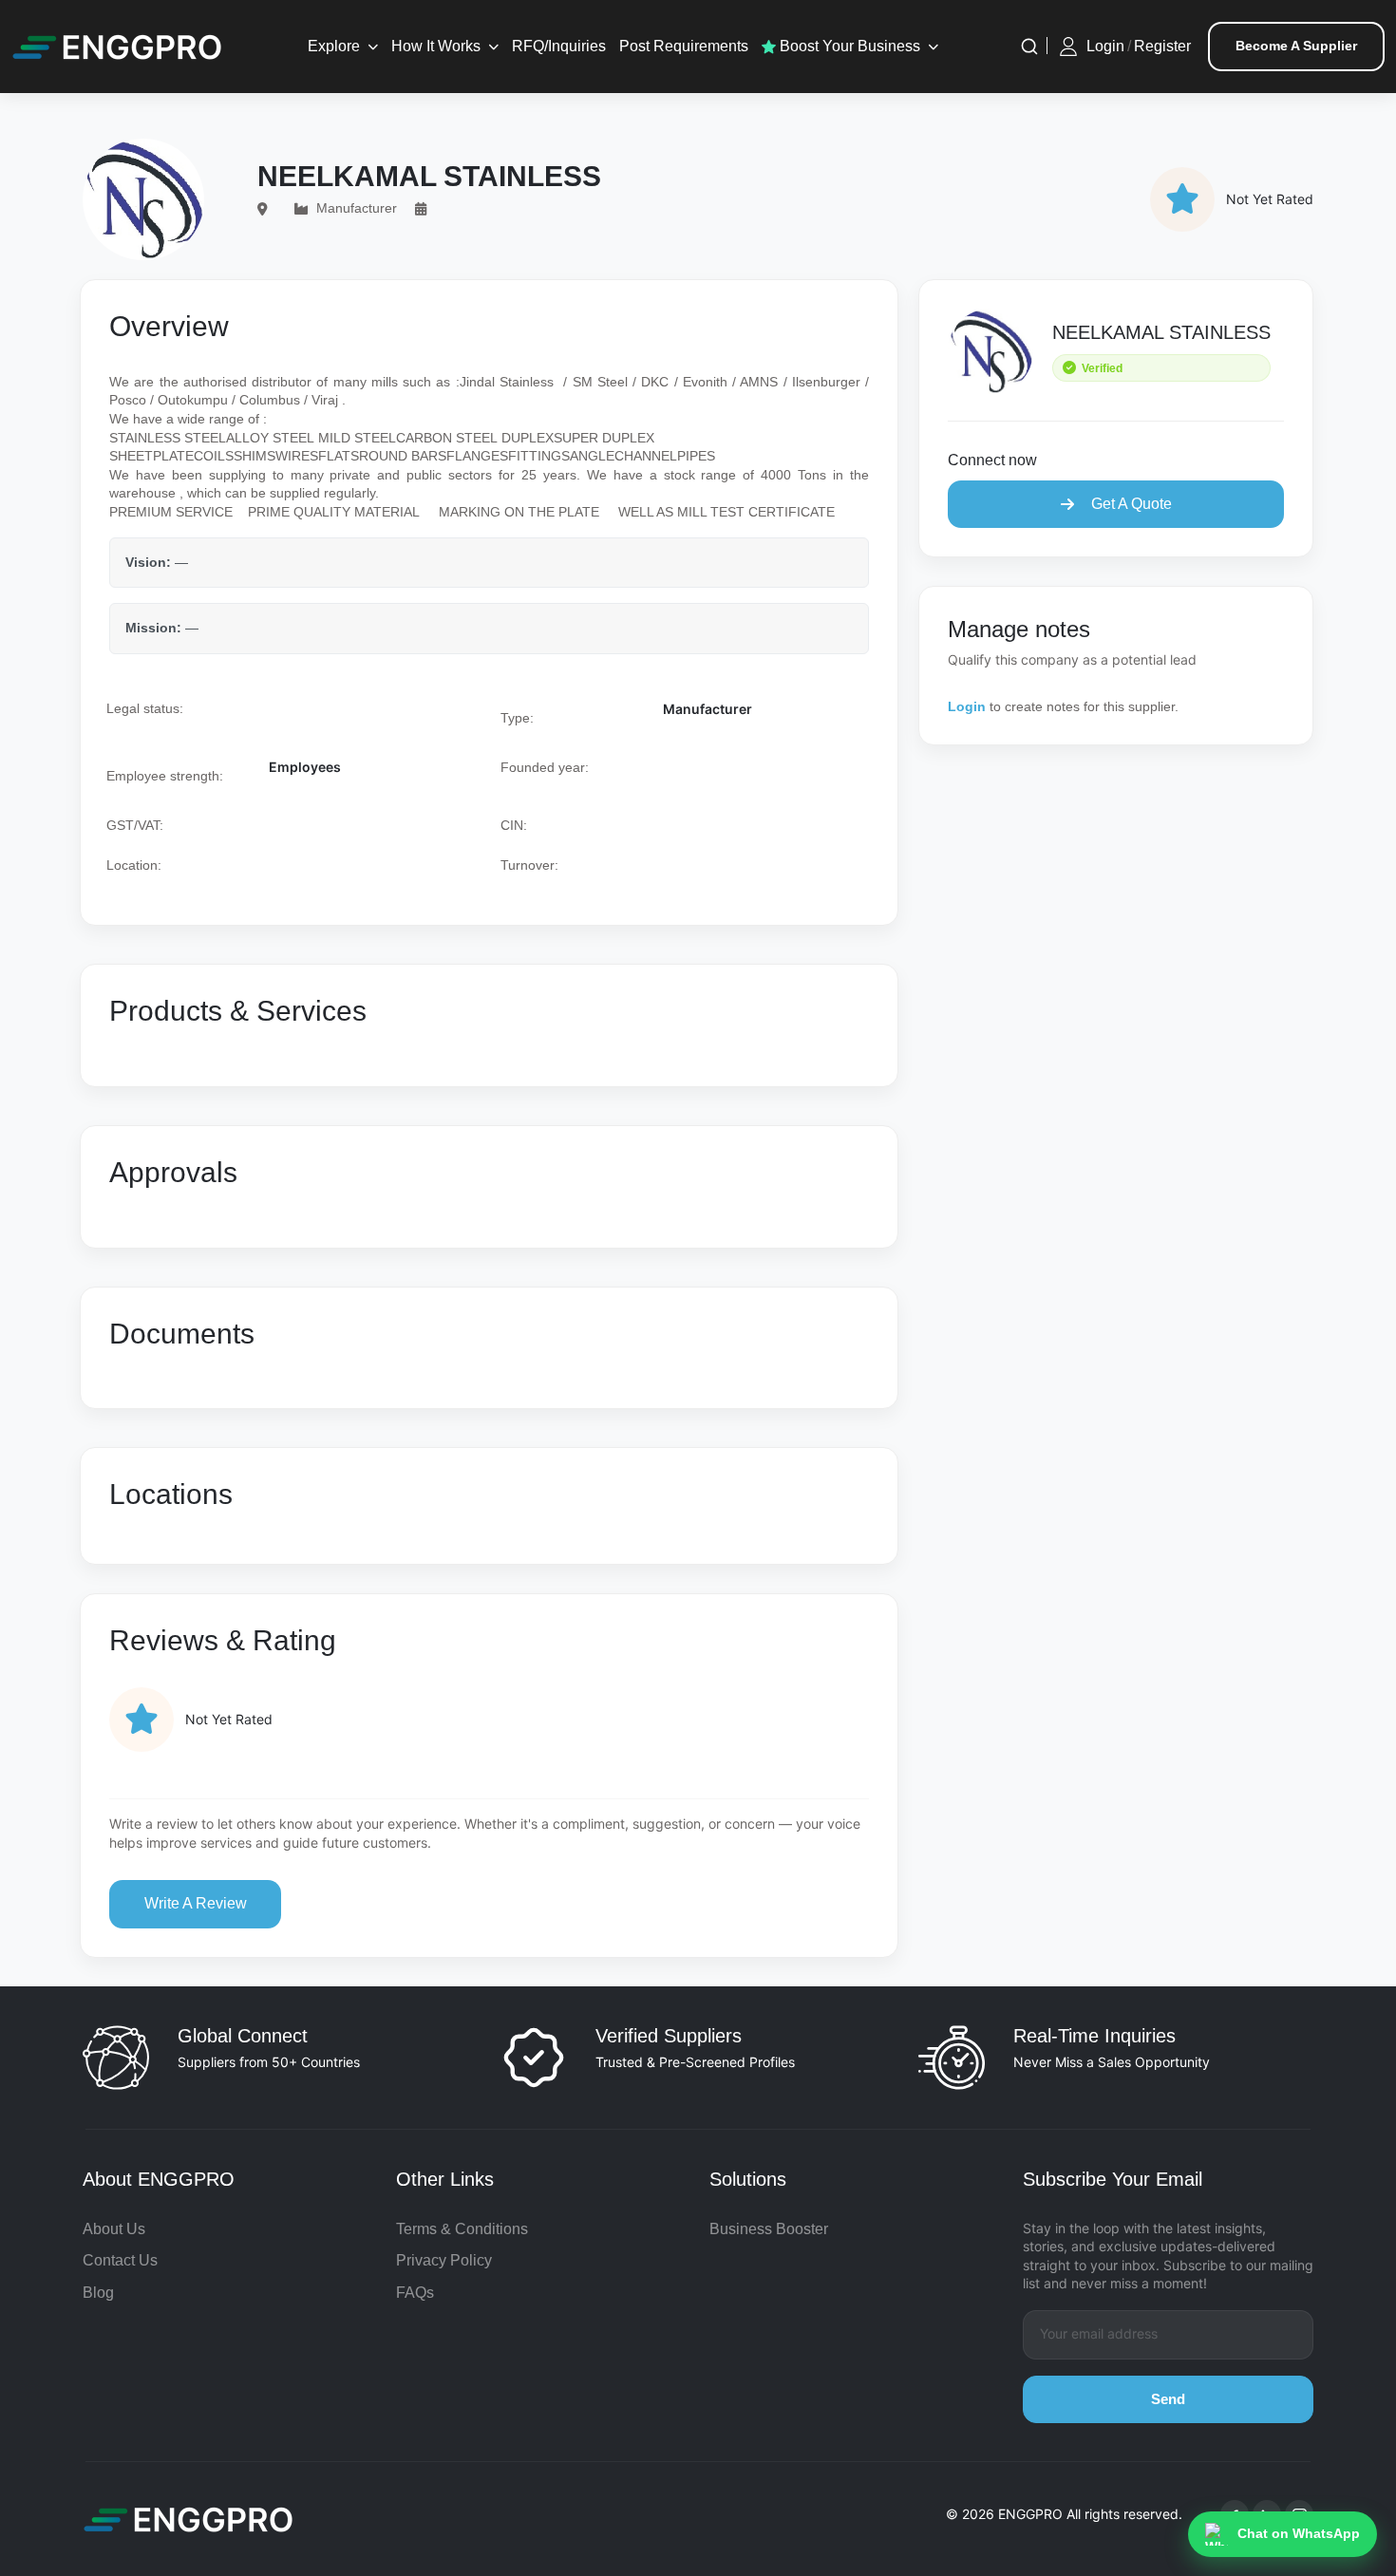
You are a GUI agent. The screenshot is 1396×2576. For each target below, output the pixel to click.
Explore (334, 46)
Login (1105, 46)
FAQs (415, 2293)
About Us (114, 2229)
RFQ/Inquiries (559, 46)
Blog (98, 2293)
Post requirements (684, 46)
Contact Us (120, 2260)
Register (1162, 46)
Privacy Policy (444, 2260)
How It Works (436, 46)
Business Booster (769, 2229)
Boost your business (848, 46)
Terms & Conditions (462, 2229)
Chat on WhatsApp (1299, 2533)
